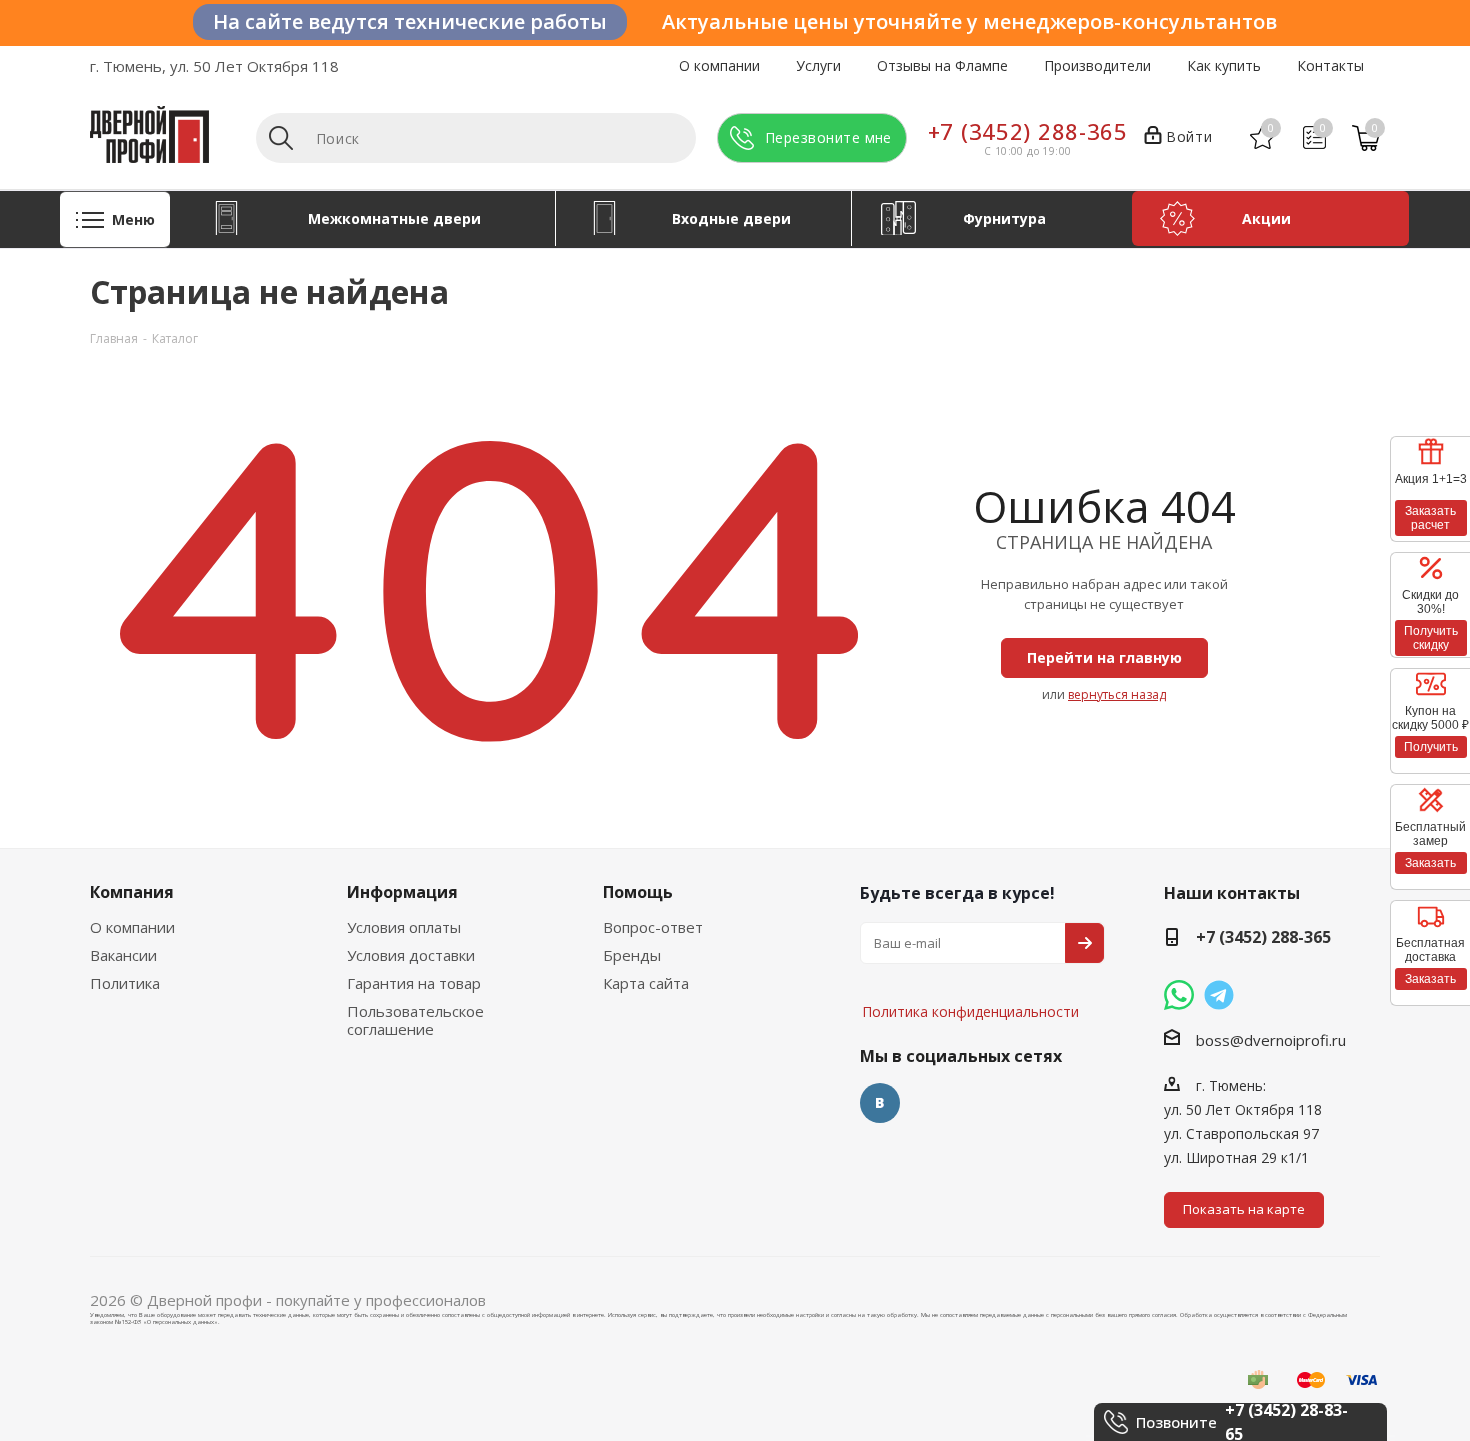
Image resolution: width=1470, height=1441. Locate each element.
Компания (132, 892)
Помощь (638, 892)
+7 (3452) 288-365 (1028, 131)
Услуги (818, 65)
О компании (719, 65)
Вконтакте (880, 1103)
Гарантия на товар (414, 983)
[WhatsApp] (1179, 995)
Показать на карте (1244, 1209)
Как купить (1224, 65)
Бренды (632, 955)
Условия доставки (411, 955)
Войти (1189, 136)
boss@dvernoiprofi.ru (1271, 1040)
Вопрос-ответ (653, 927)
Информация (402, 892)
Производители (1097, 65)
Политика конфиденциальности (960, 952)
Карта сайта (646, 983)
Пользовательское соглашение (415, 1020)
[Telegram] (1219, 995)
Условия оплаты (404, 927)
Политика (125, 983)
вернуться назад (1117, 694)
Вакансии (123, 955)
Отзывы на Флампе (942, 65)
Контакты (1330, 65)
